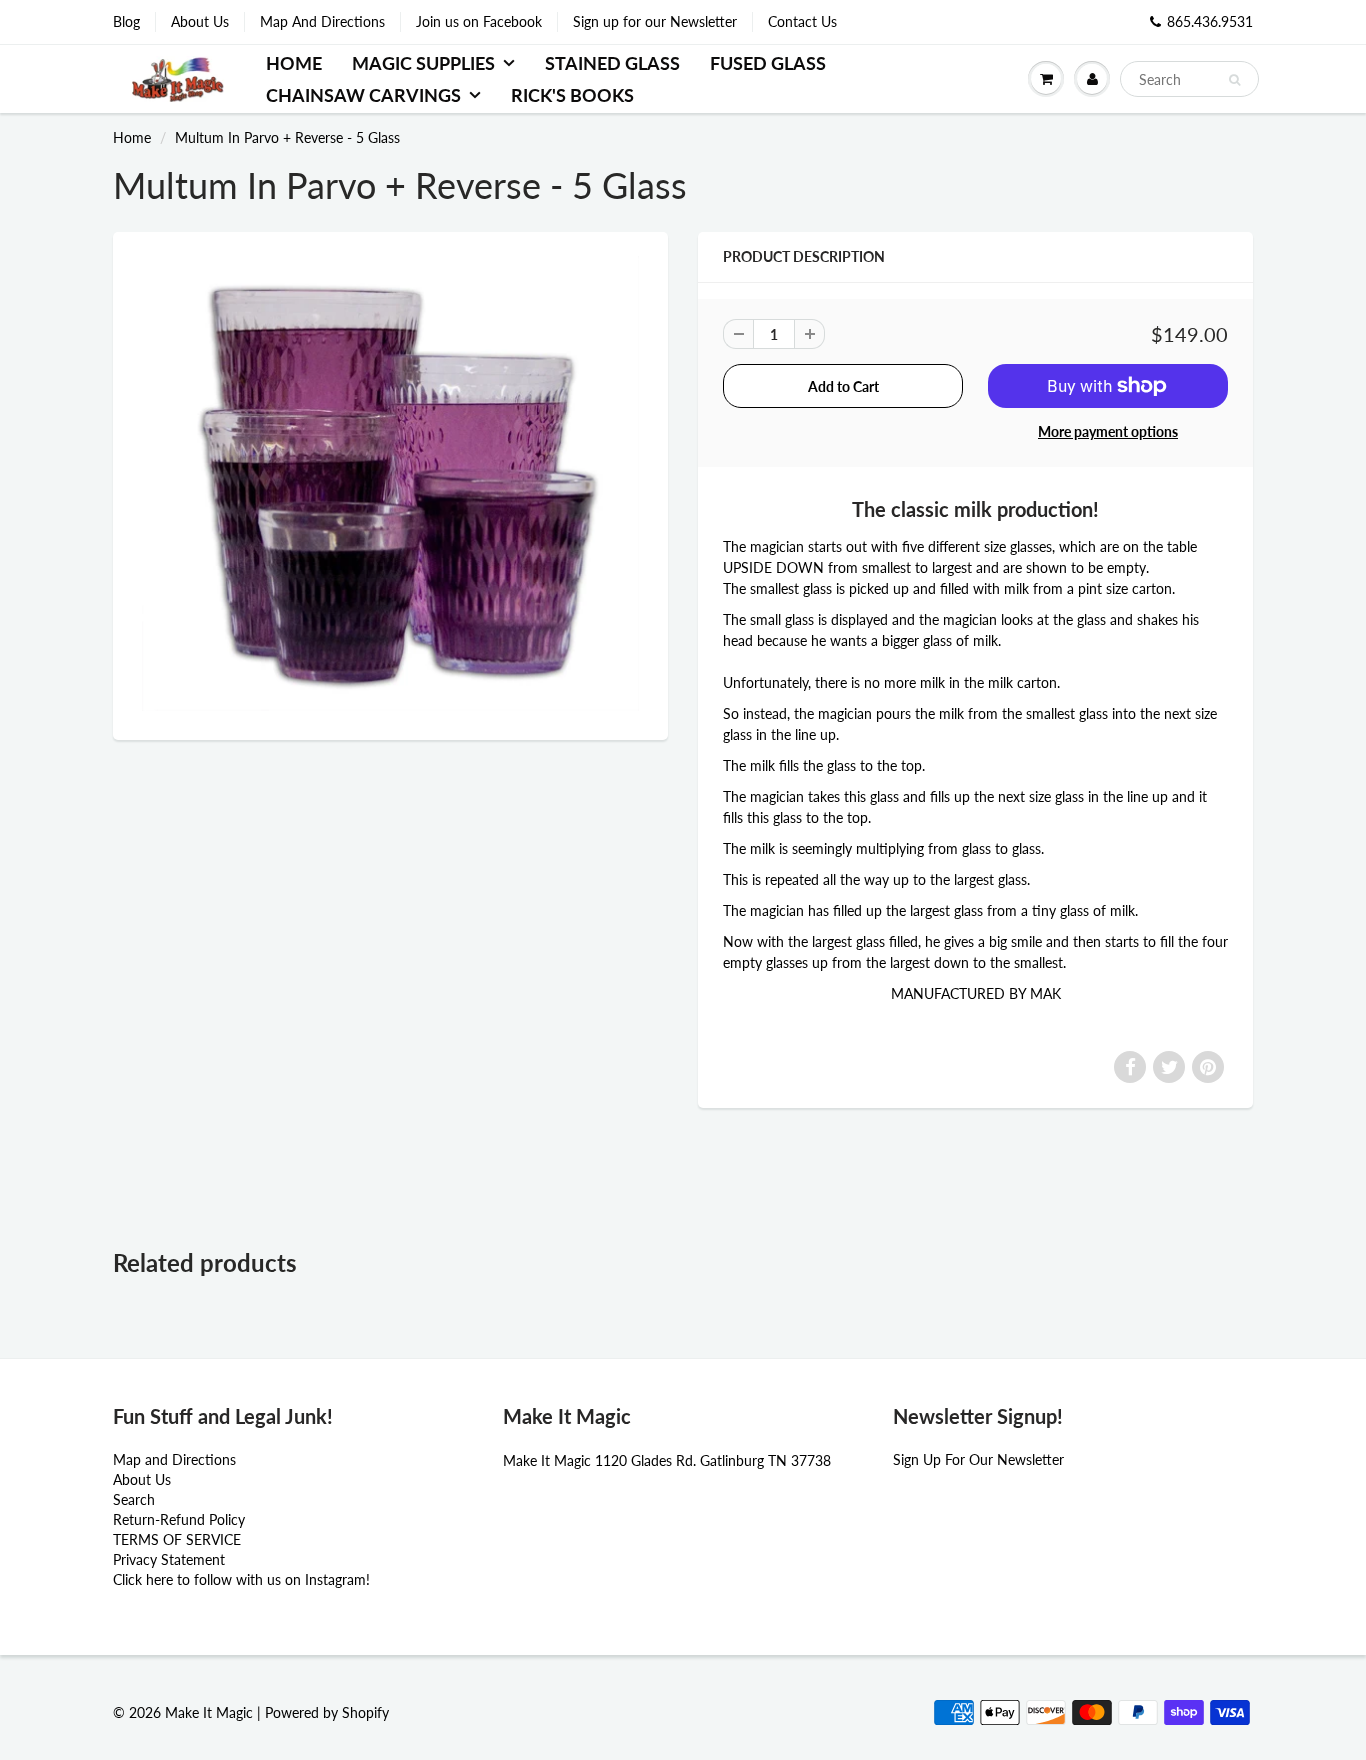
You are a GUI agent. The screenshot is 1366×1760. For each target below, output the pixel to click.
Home (294, 63)
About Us (200, 21)
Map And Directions (322, 21)
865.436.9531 (1210, 21)
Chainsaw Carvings (363, 95)
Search (134, 1499)
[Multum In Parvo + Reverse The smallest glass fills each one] (390, 483)
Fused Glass (768, 63)
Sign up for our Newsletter (655, 21)
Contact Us (802, 21)
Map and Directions (174, 1459)
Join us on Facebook (479, 21)
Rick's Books (572, 95)
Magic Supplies (423, 63)
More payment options (1108, 431)
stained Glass (612, 63)
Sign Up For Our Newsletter (978, 1459)
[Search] (1234, 80)
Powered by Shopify (327, 1712)
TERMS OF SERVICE (177, 1539)
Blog (126, 21)
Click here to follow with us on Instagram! (241, 1579)
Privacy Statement (169, 1559)
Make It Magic (209, 1712)
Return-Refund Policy (179, 1519)
